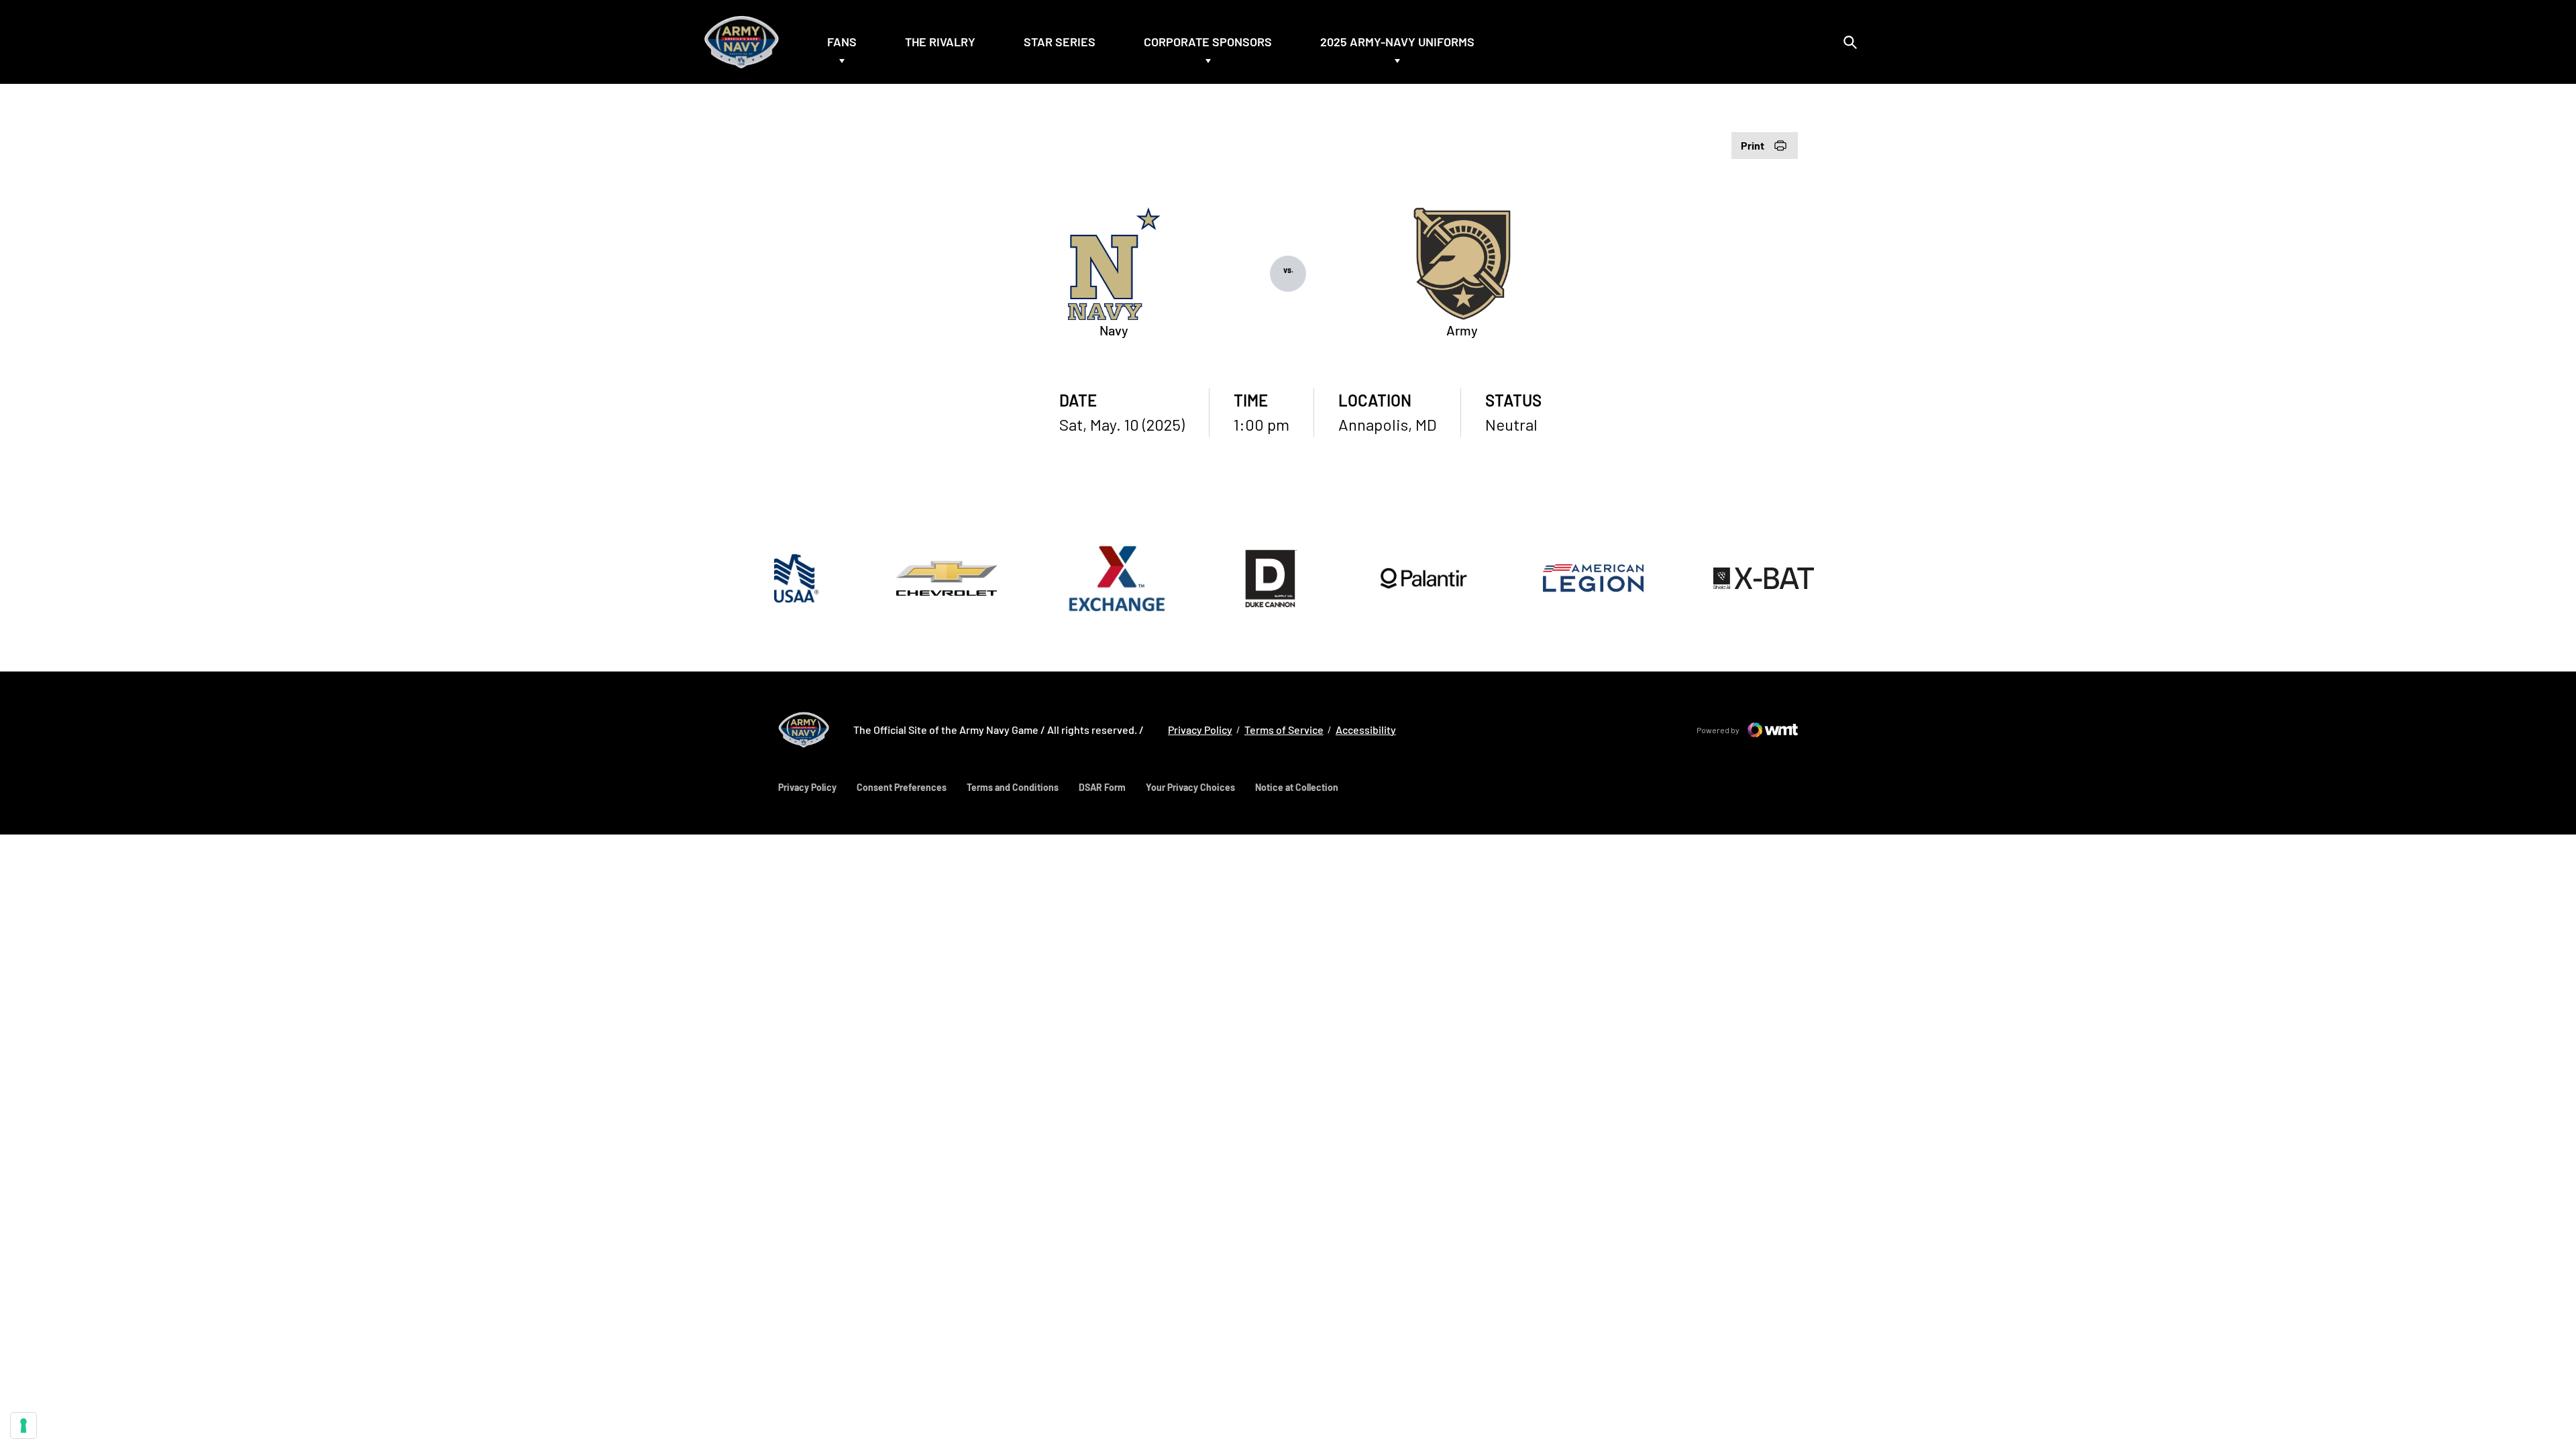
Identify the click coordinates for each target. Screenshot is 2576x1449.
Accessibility (1366, 729)
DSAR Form (1102, 787)
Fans (842, 42)
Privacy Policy (1200, 729)
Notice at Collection (1297, 787)
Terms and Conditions (1013, 787)
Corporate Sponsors (1208, 42)
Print (1753, 145)
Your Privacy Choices (1190, 787)
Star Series (1060, 42)
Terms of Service (1284, 730)
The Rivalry (940, 42)
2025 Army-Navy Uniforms (1397, 42)
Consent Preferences (902, 787)
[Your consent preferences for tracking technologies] (23, 1426)
